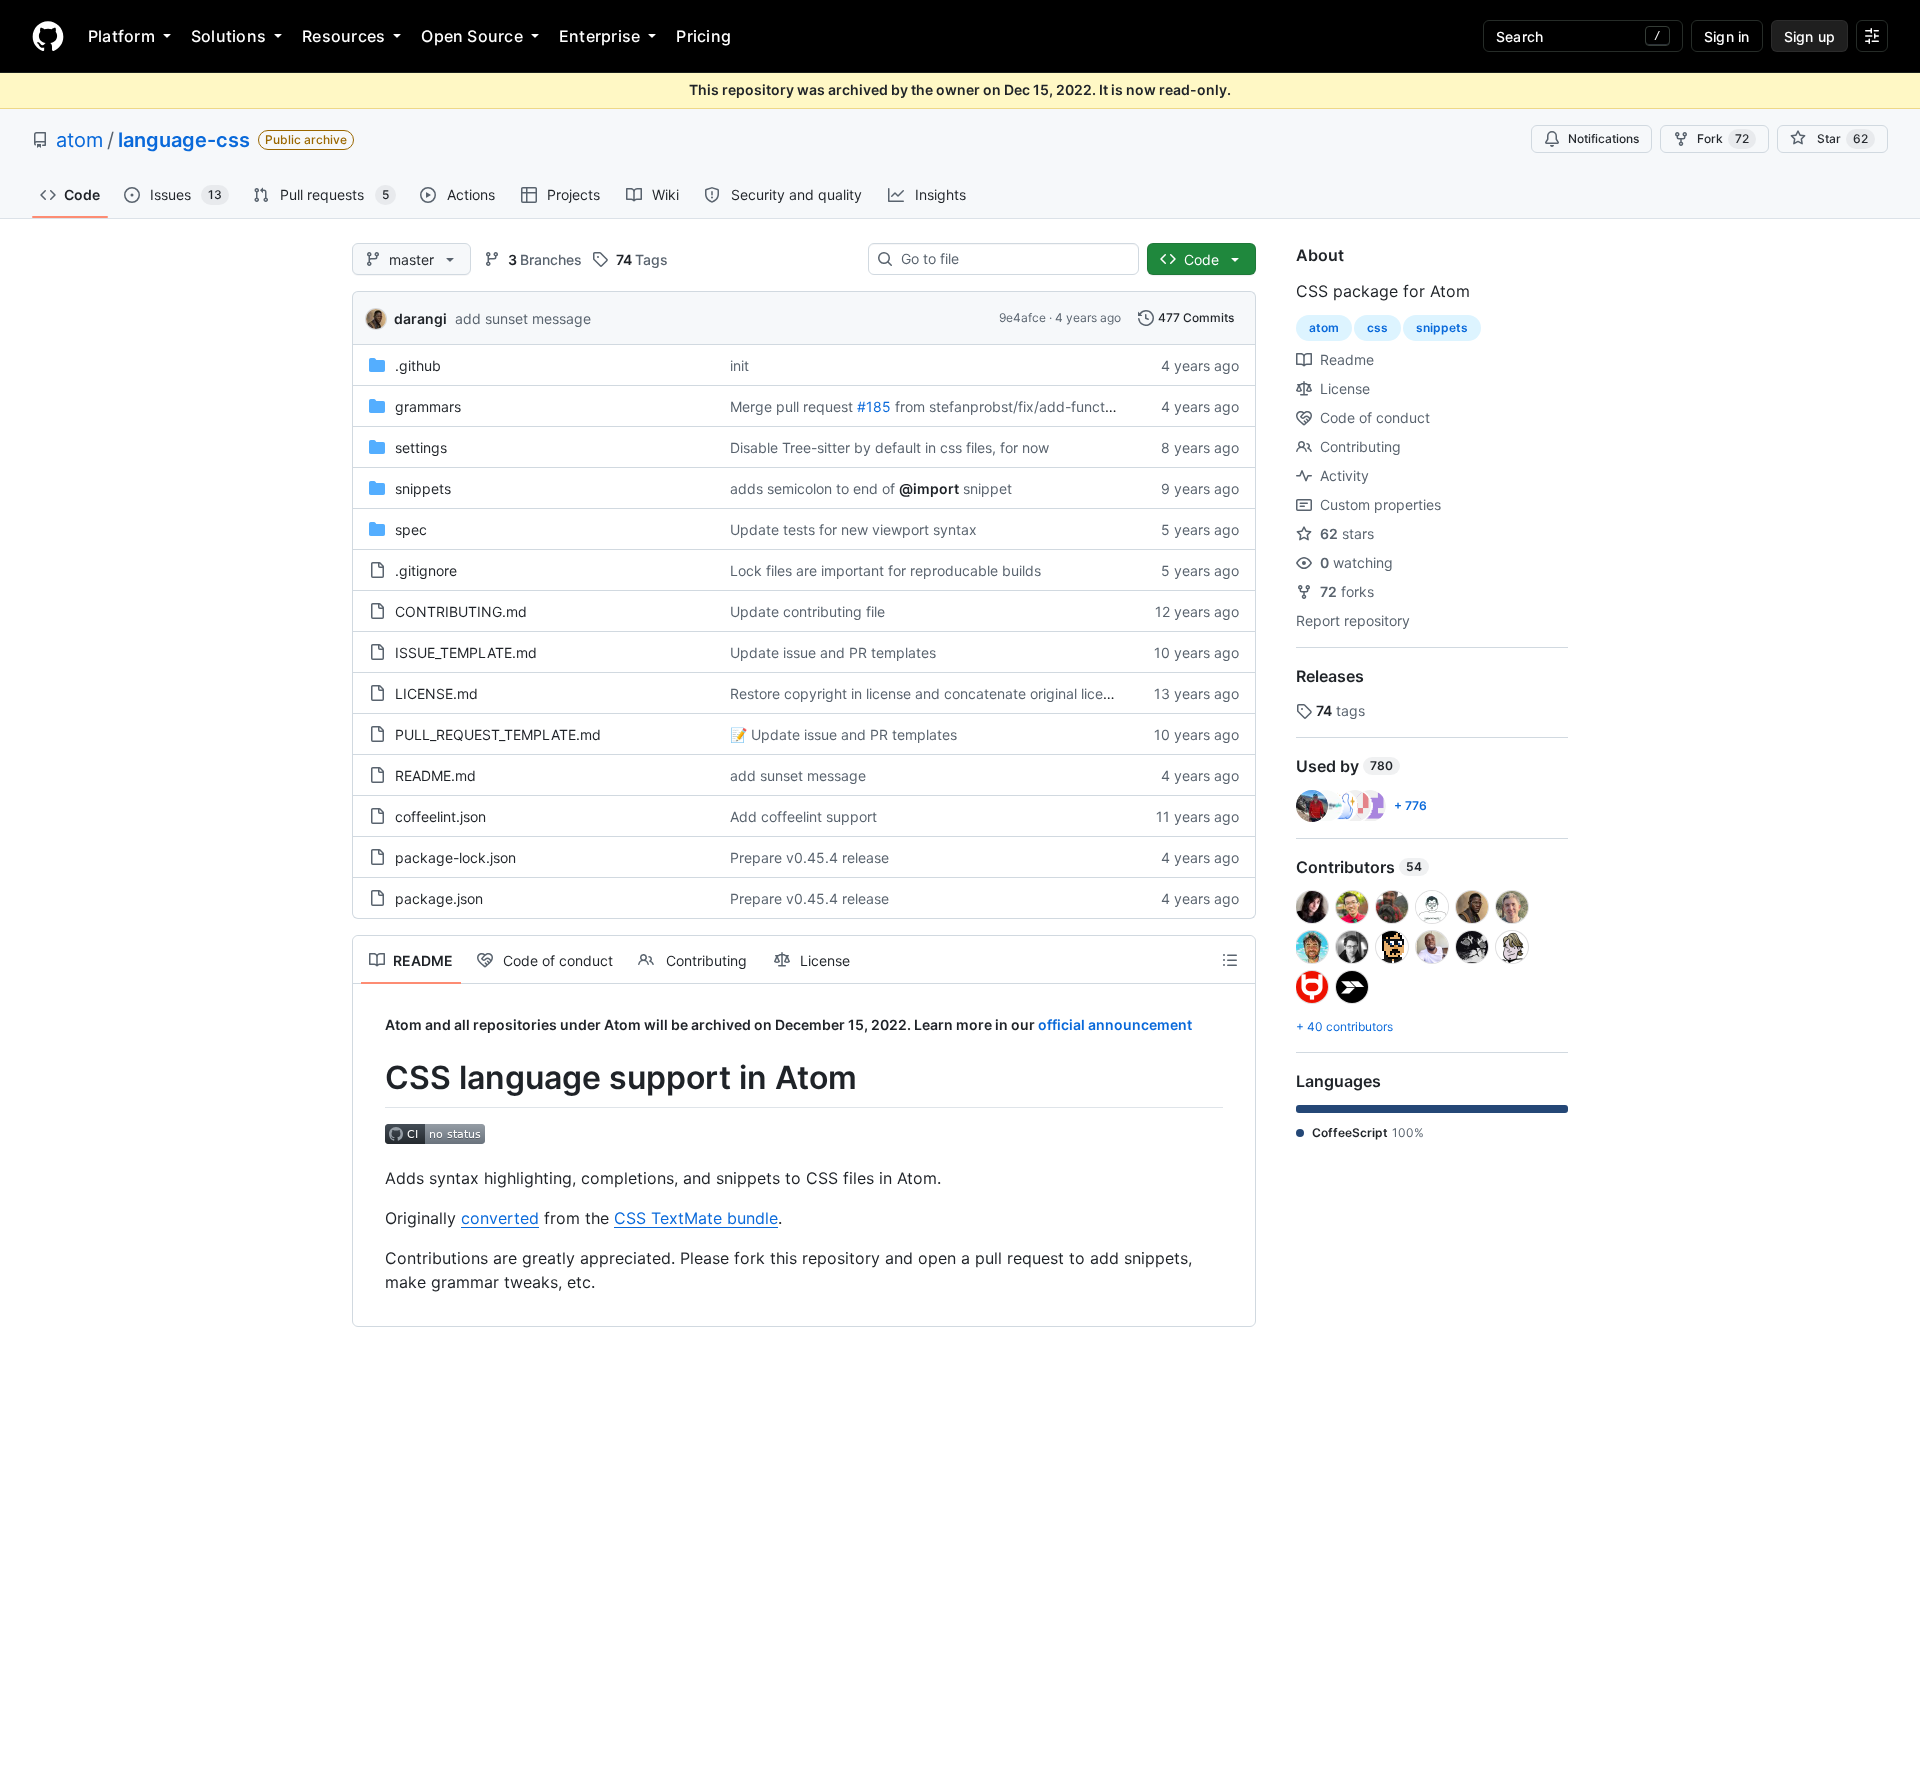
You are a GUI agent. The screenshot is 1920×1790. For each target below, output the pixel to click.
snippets (423, 488)
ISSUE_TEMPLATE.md (466, 652)
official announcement (1115, 1024)
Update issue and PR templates (833, 652)
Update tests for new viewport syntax (853, 529)
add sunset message (523, 318)
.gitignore (426, 570)
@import (929, 488)
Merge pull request (791, 406)
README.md (435, 775)
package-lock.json (455, 857)
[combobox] (1011, 259)
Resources (343, 36)
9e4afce (1022, 317)
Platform (121, 36)
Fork (1723, 138)
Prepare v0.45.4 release (809, 857)
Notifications (1603, 138)
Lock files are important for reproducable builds (885, 570)
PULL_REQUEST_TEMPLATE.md (498, 734)
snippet (987, 488)
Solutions (228, 36)
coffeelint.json (440, 816)
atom (79, 140)
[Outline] (1230, 960)
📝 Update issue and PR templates (843, 734)
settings (421, 447)
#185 (874, 406)
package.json (439, 898)
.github (418, 365)
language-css (184, 140)
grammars (428, 406)
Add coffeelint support (803, 816)
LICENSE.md (436, 693)
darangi (420, 318)
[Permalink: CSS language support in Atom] (371, 1078)
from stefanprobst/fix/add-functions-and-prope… (1057, 406)
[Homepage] (48, 36)
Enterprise (599, 36)
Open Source (472, 36)
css (1377, 327)
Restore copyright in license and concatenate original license (928, 693)
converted (500, 1218)
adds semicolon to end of (812, 488)
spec (411, 529)
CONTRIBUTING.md (461, 611)
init (739, 365)
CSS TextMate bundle (696, 1218)
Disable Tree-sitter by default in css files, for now (889, 447)
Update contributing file (807, 611)
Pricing (703, 36)
